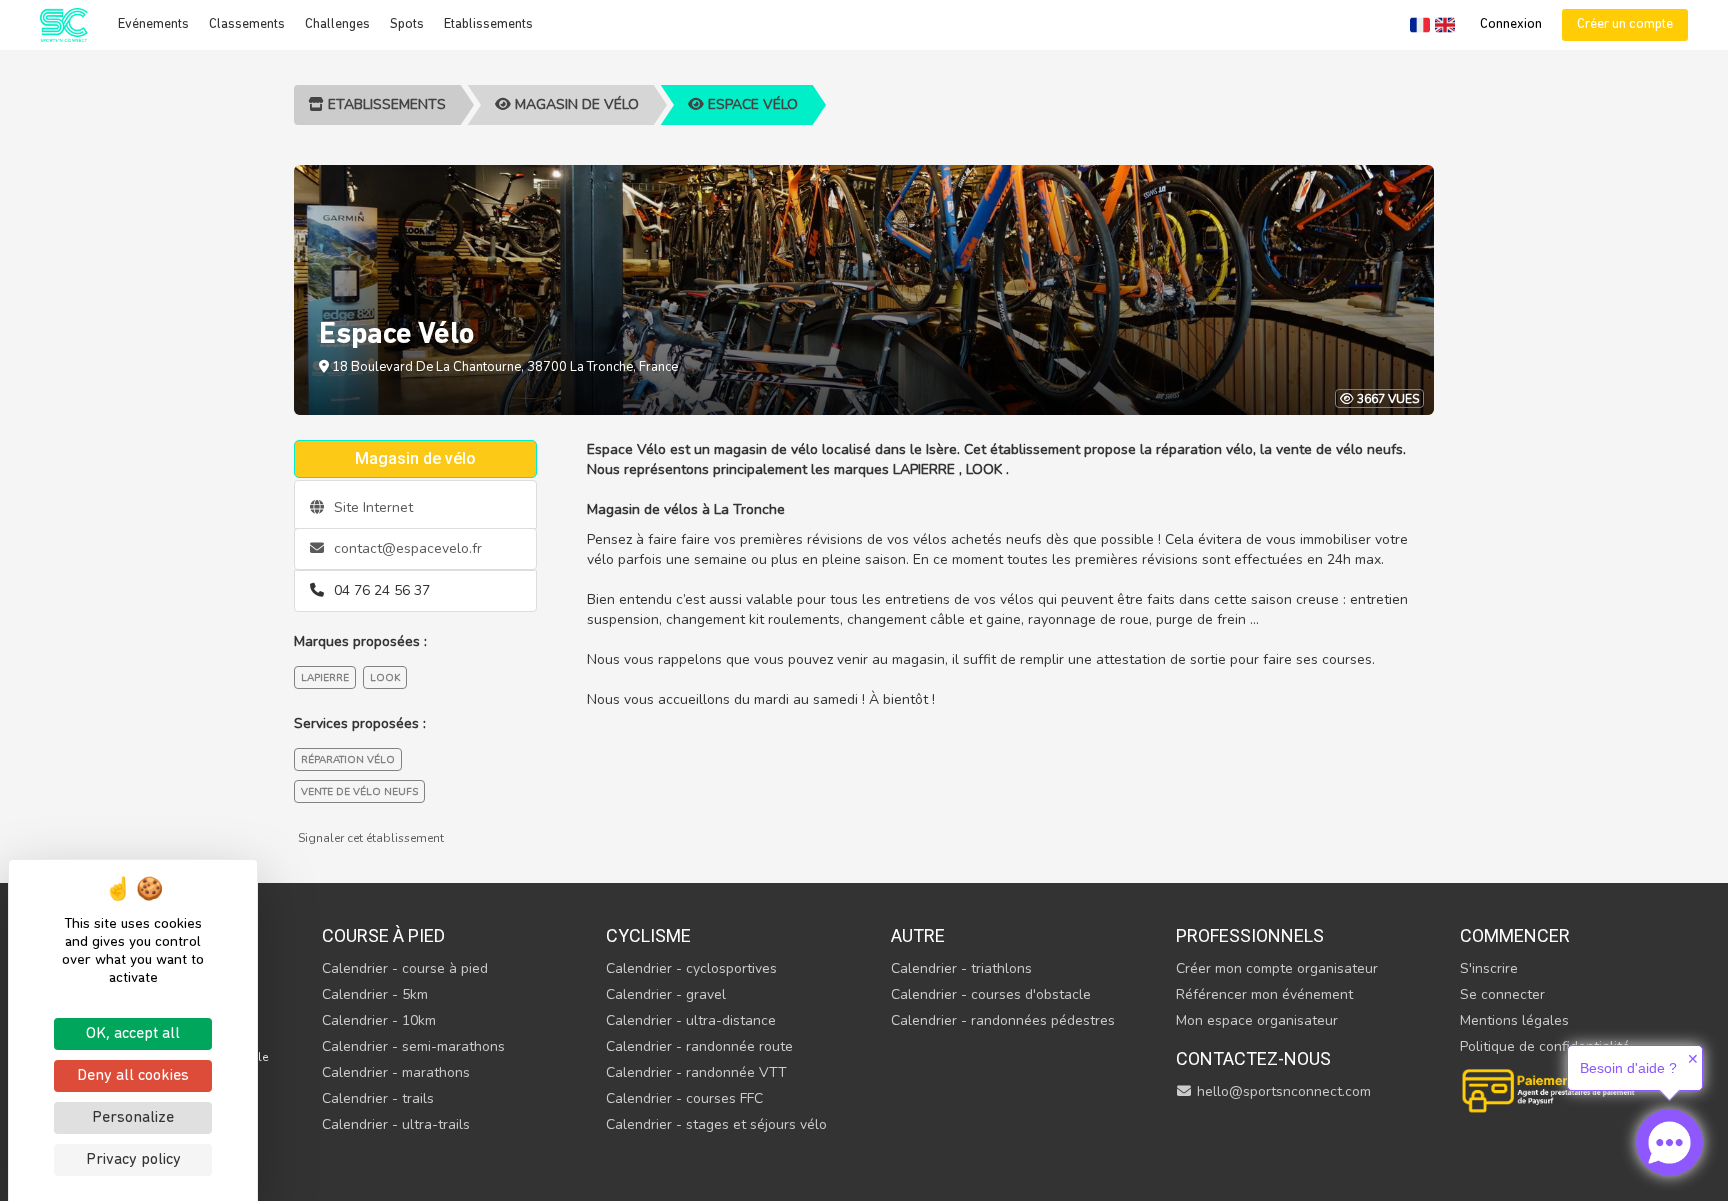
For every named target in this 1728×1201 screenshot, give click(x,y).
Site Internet (371, 507)
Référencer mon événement (1264, 994)
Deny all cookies (133, 1076)
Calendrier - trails (378, 1098)
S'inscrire (1489, 968)
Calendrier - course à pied (405, 968)
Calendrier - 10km (379, 1020)
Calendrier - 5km (375, 994)
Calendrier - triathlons (961, 968)
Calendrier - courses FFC (684, 1098)
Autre (918, 935)
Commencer (1515, 935)
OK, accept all (133, 1034)
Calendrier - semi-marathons (413, 1046)
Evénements (153, 24)
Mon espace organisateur (1257, 1020)
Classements (247, 24)
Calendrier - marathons (396, 1072)
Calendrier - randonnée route (699, 1046)
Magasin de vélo (575, 104)
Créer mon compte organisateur (1277, 968)
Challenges (337, 24)
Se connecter (1502, 994)
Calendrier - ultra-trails (396, 1124)
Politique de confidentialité (1545, 1046)
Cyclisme (648, 935)
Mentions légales (1514, 1020)
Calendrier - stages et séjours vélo (716, 1124)
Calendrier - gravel (666, 994)
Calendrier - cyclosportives (691, 968)
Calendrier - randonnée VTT (696, 1072)
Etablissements (488, 24)
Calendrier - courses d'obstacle (991, 994)
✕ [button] (1693, 1059)
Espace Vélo (751, 104)
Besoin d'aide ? (1628, 1068)
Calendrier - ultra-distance (691, 1020)
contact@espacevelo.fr (406, 548)
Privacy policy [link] (133, 1160)
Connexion (1511, 24)
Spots (407, 24)
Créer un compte (1625, 24)
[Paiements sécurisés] (1550, 1088)
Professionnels (1250, 935)
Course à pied (383, 935)
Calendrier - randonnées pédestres (1003, 1020)
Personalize (133, 1118)
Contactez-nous (1253, 1058)
